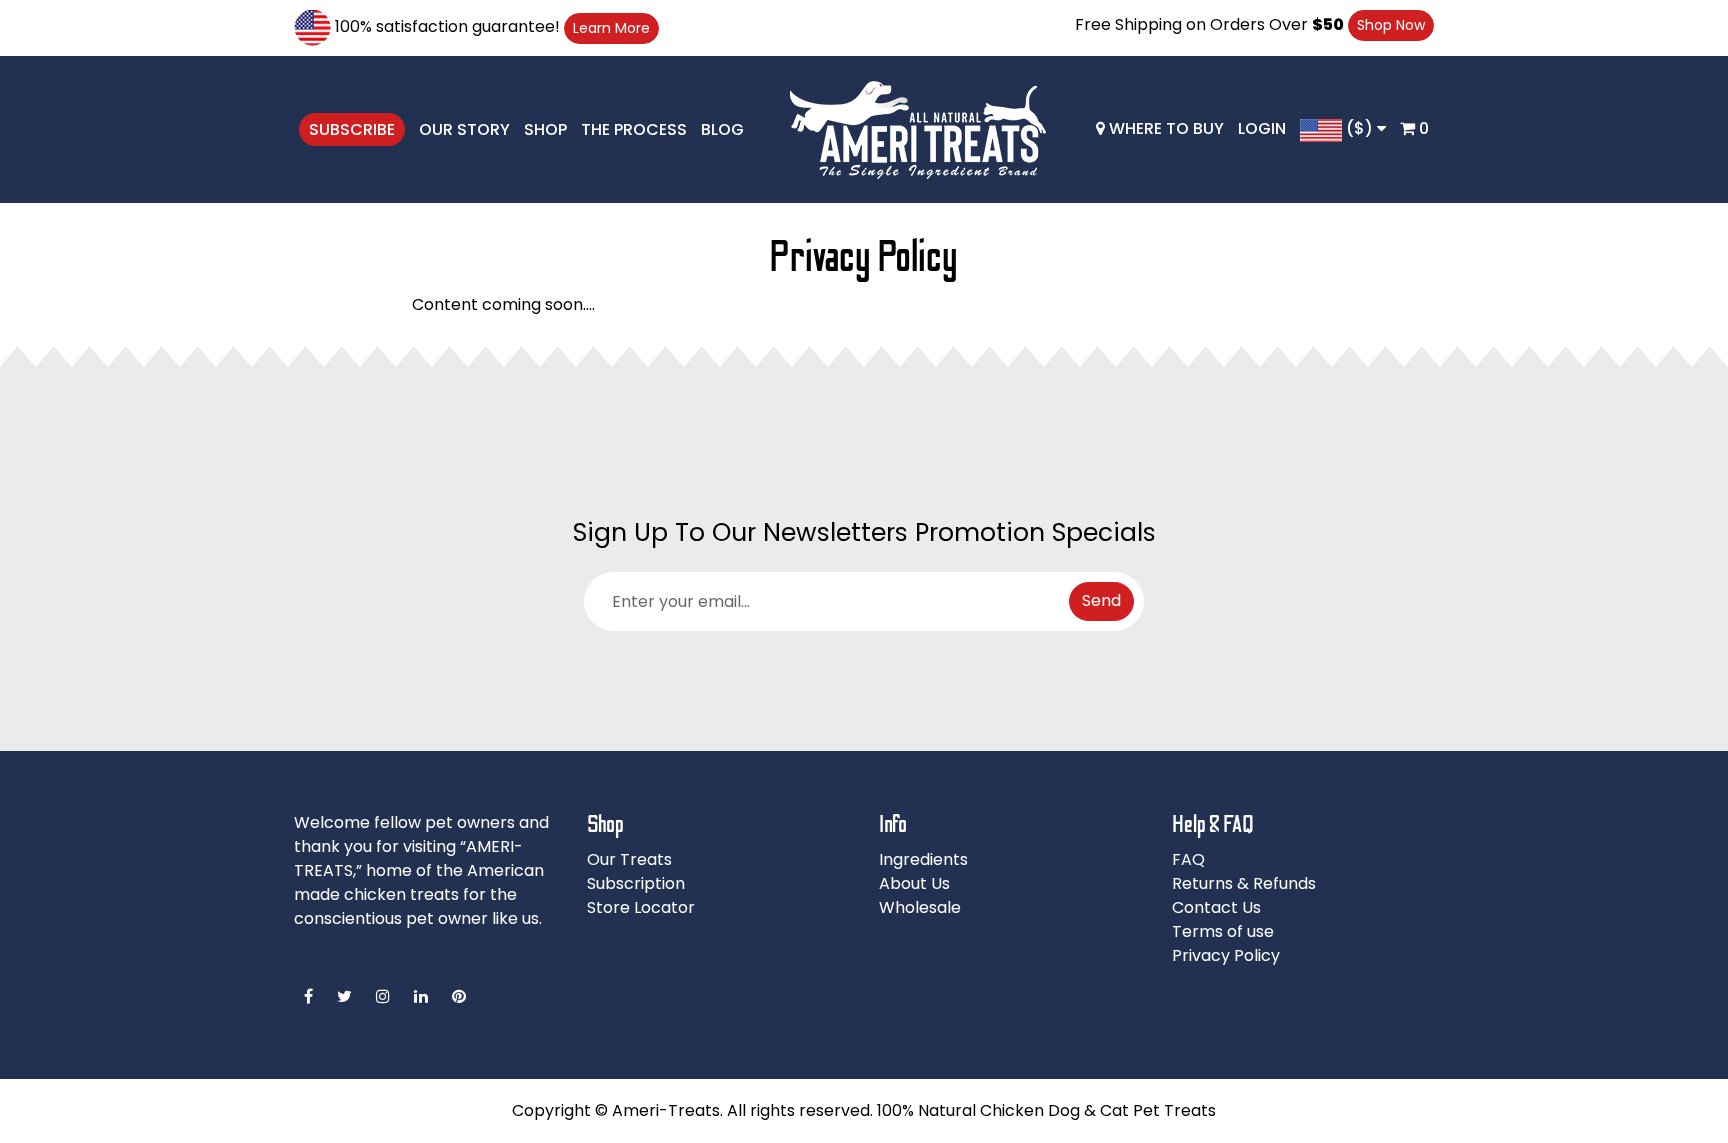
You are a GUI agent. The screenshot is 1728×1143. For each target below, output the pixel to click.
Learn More (611, 28)
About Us (914, 883)
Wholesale (920, 907)
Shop (545, 129)
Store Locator (641, 907)
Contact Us (1216, 907)
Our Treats (629, 859)
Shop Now (1391, 25)
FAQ (1188, 859)
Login (1262, 128)
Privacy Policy (1226, 955)
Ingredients (923, 859)
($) (1359, 128)
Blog (722, 129)
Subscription (636, 883)
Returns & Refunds (1244, 883)
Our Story (464, 129)
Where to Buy (1164, 128)
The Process (634, 129)
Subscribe (352, 129)
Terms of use (1223, 931)
